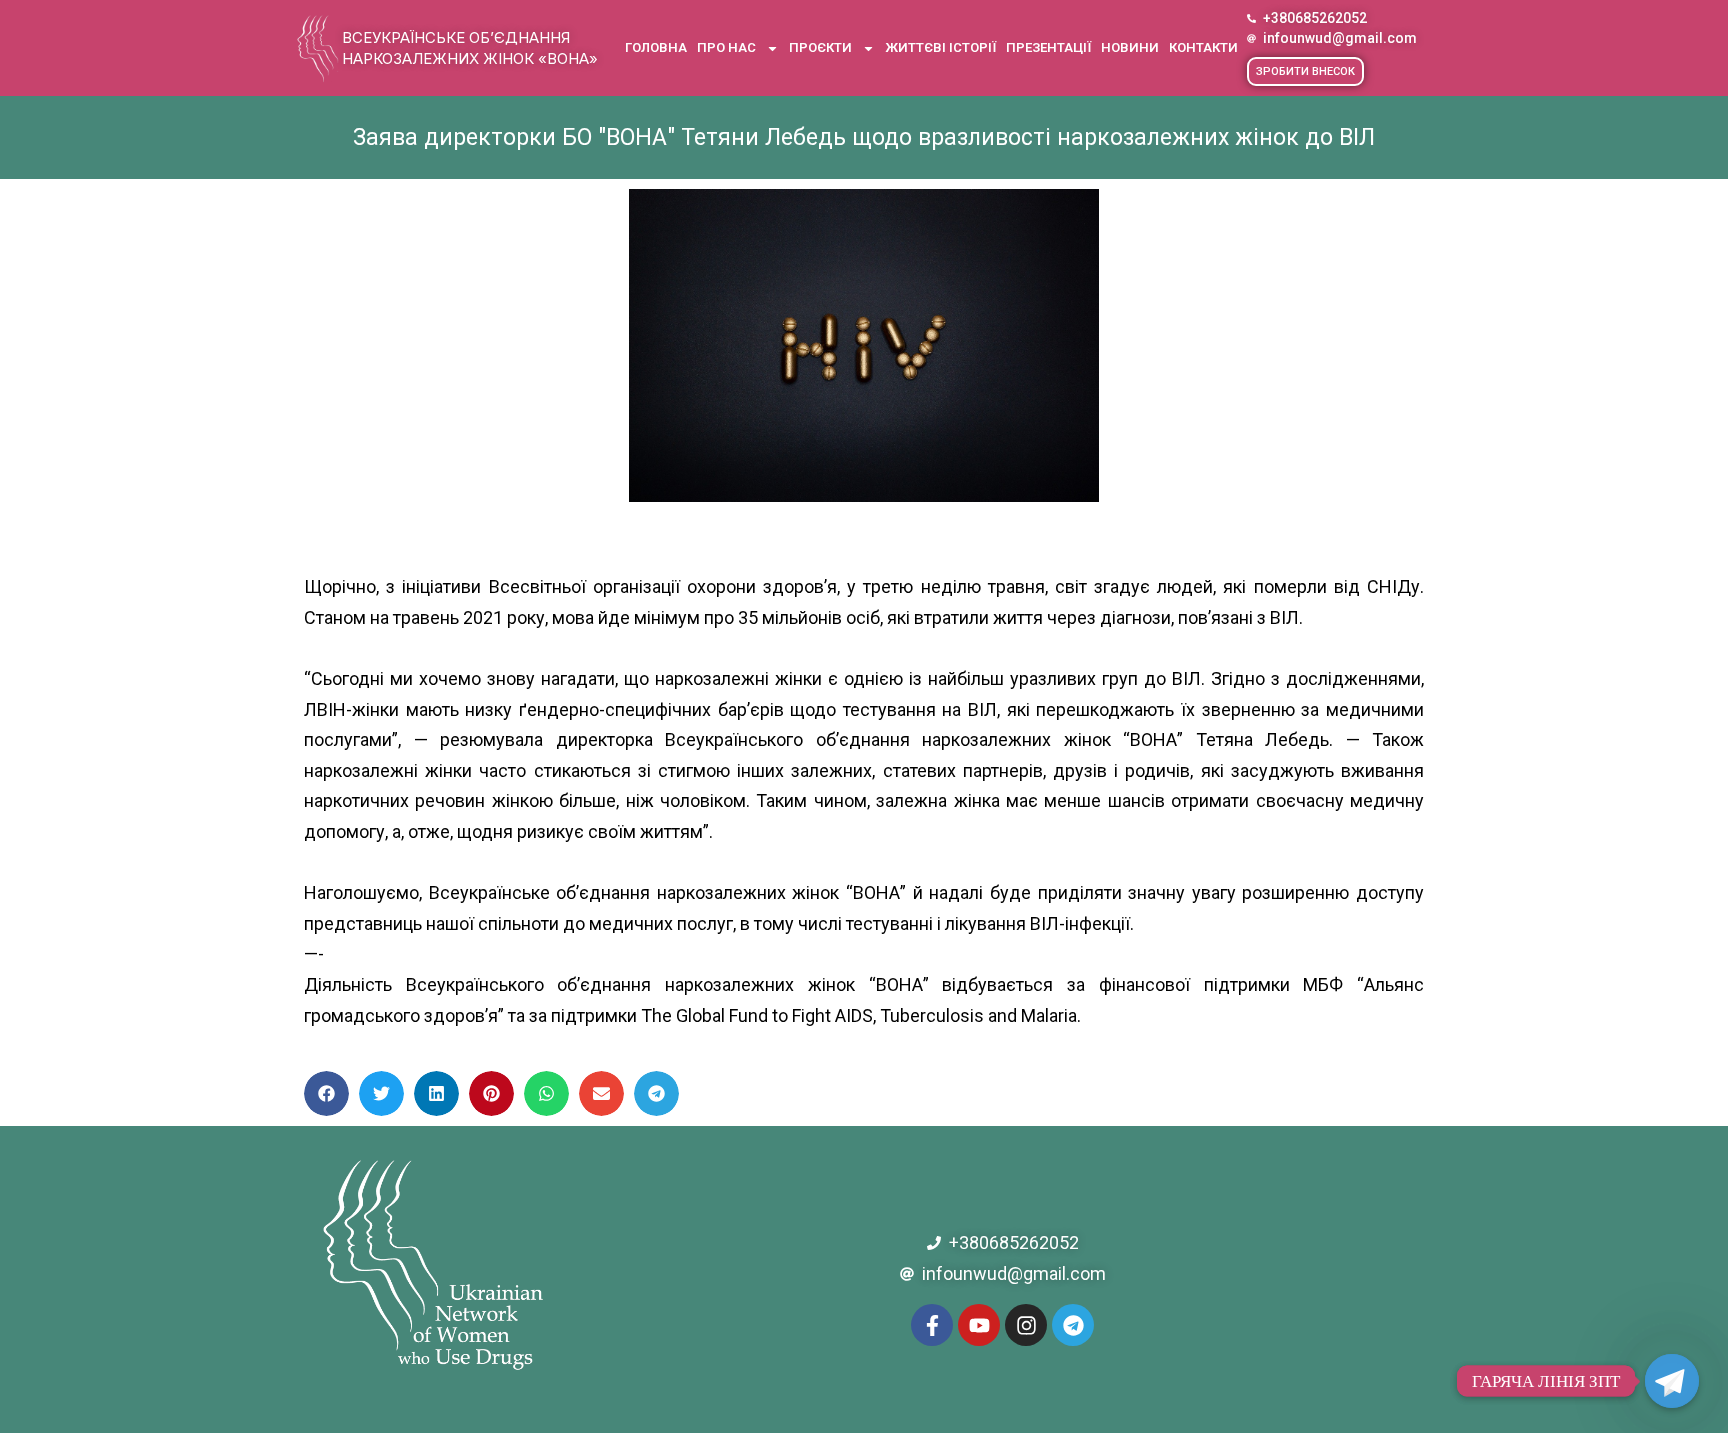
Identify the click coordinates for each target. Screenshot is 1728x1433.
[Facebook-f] (932, 1325)
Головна (656, 47)
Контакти (1203, 47)
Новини (1130, 47)
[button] (1305, 71)
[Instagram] (1026, 1325)
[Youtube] (979, 1325)
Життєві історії (940, 47)
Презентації (1048, 47)
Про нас (726, 47)
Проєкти (820, 47)
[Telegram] (1073, 1325)
